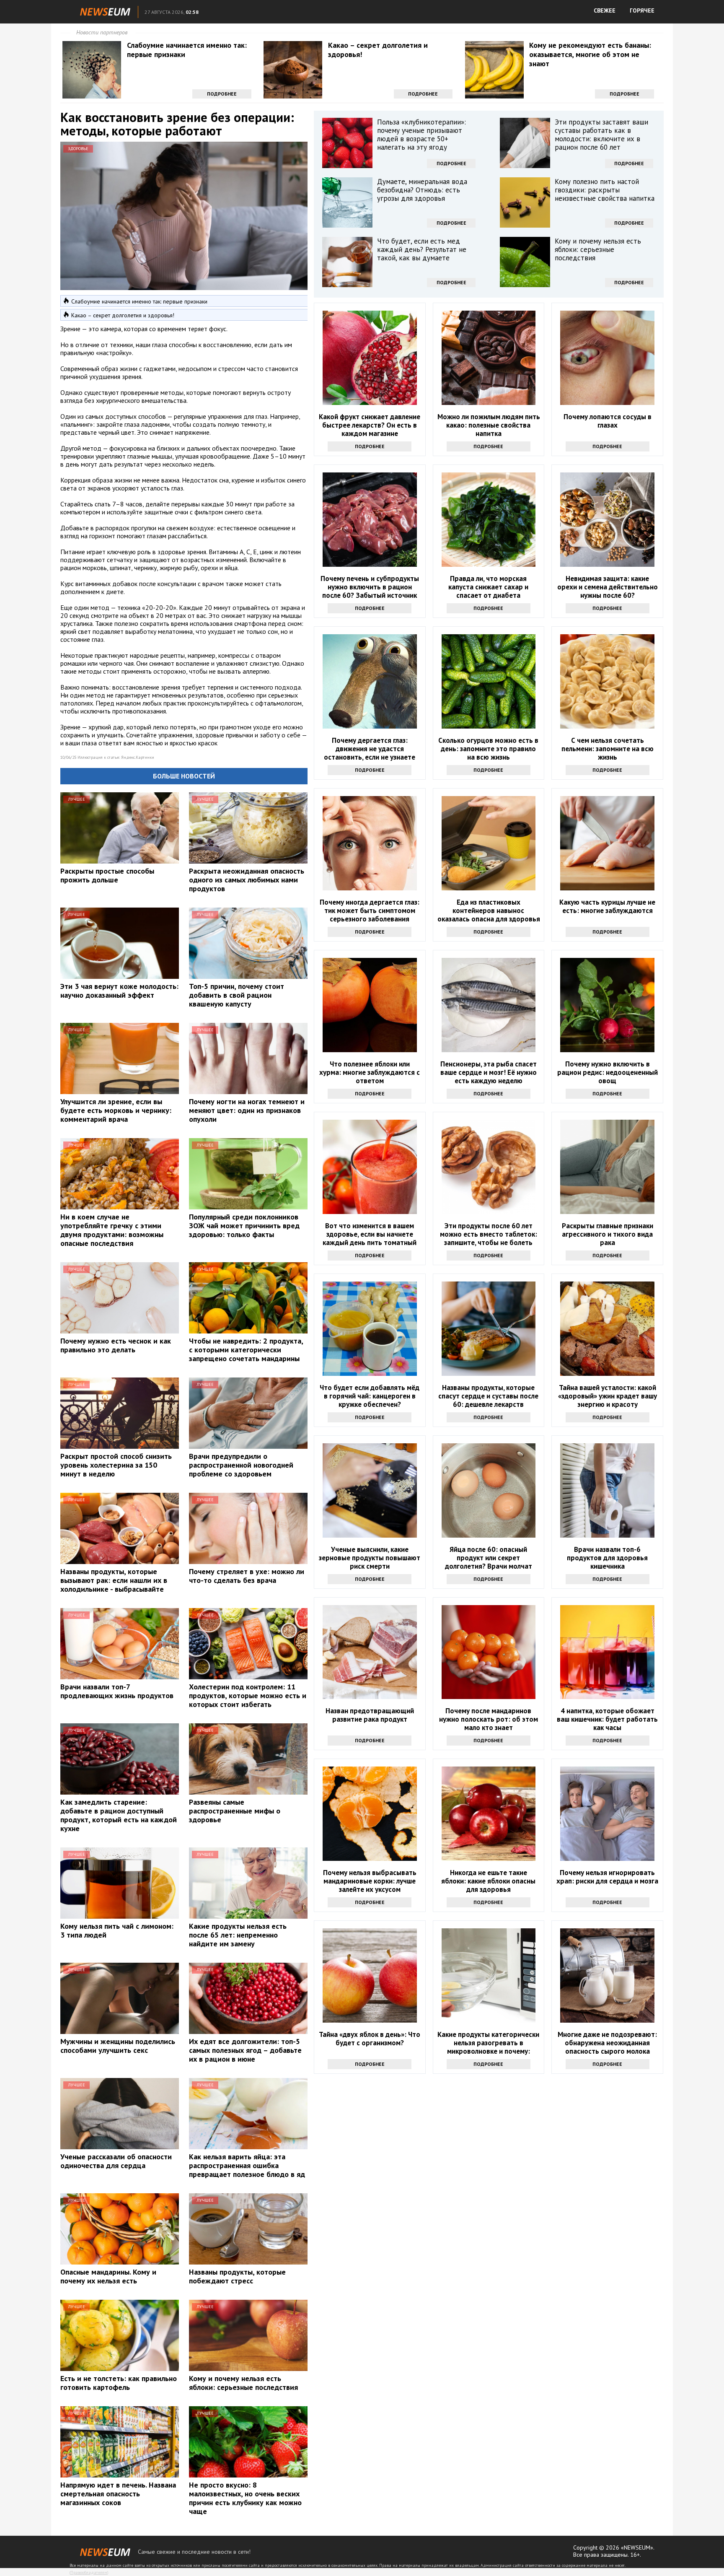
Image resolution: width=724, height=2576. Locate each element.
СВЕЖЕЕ (605, 10)
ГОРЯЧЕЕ (642, 10)
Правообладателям (89, 2572)
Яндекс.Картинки (138, 757)
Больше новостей (184, 776)
